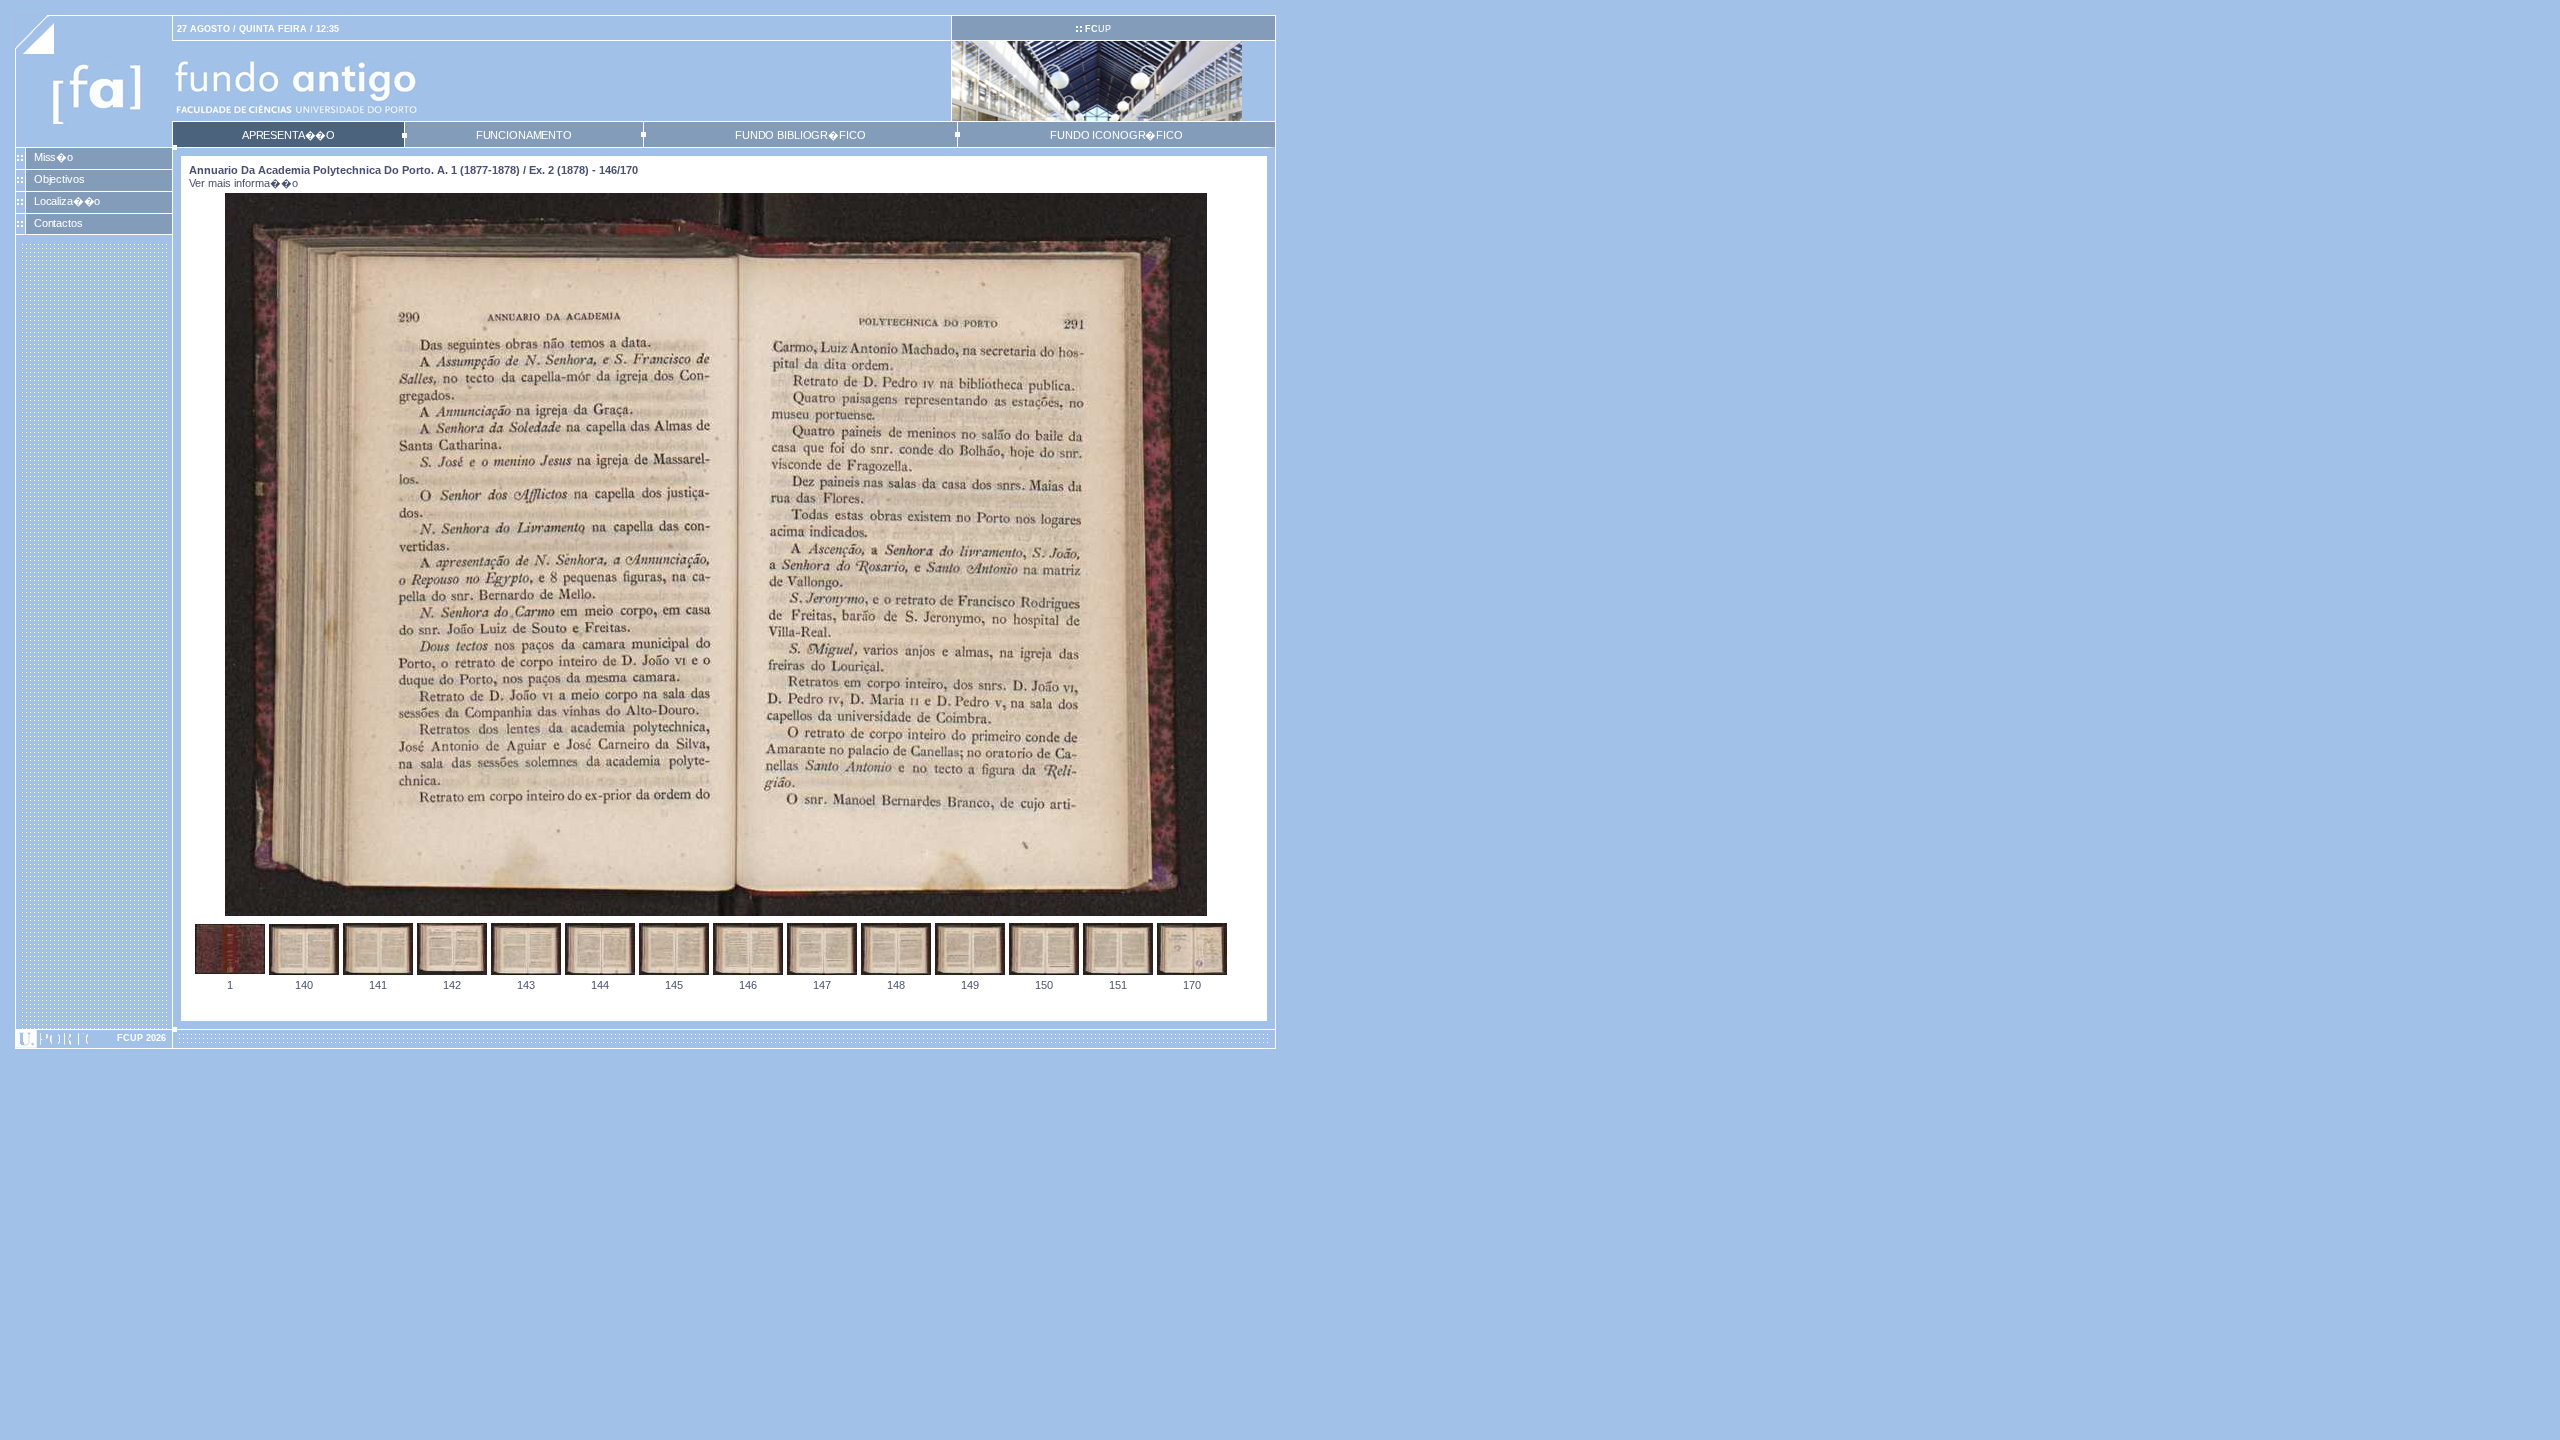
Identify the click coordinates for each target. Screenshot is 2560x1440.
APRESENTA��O (288, 135)
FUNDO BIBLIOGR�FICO (800, 135)
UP (1098, 29)
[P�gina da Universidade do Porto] (94, 1039)
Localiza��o (67, 201)
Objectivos (59, 179)
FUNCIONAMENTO (524, 135)
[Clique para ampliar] (716, 912)
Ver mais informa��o (243, 183)
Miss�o (53, 157)
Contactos (58, 223)
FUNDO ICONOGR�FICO (1116, 135)
